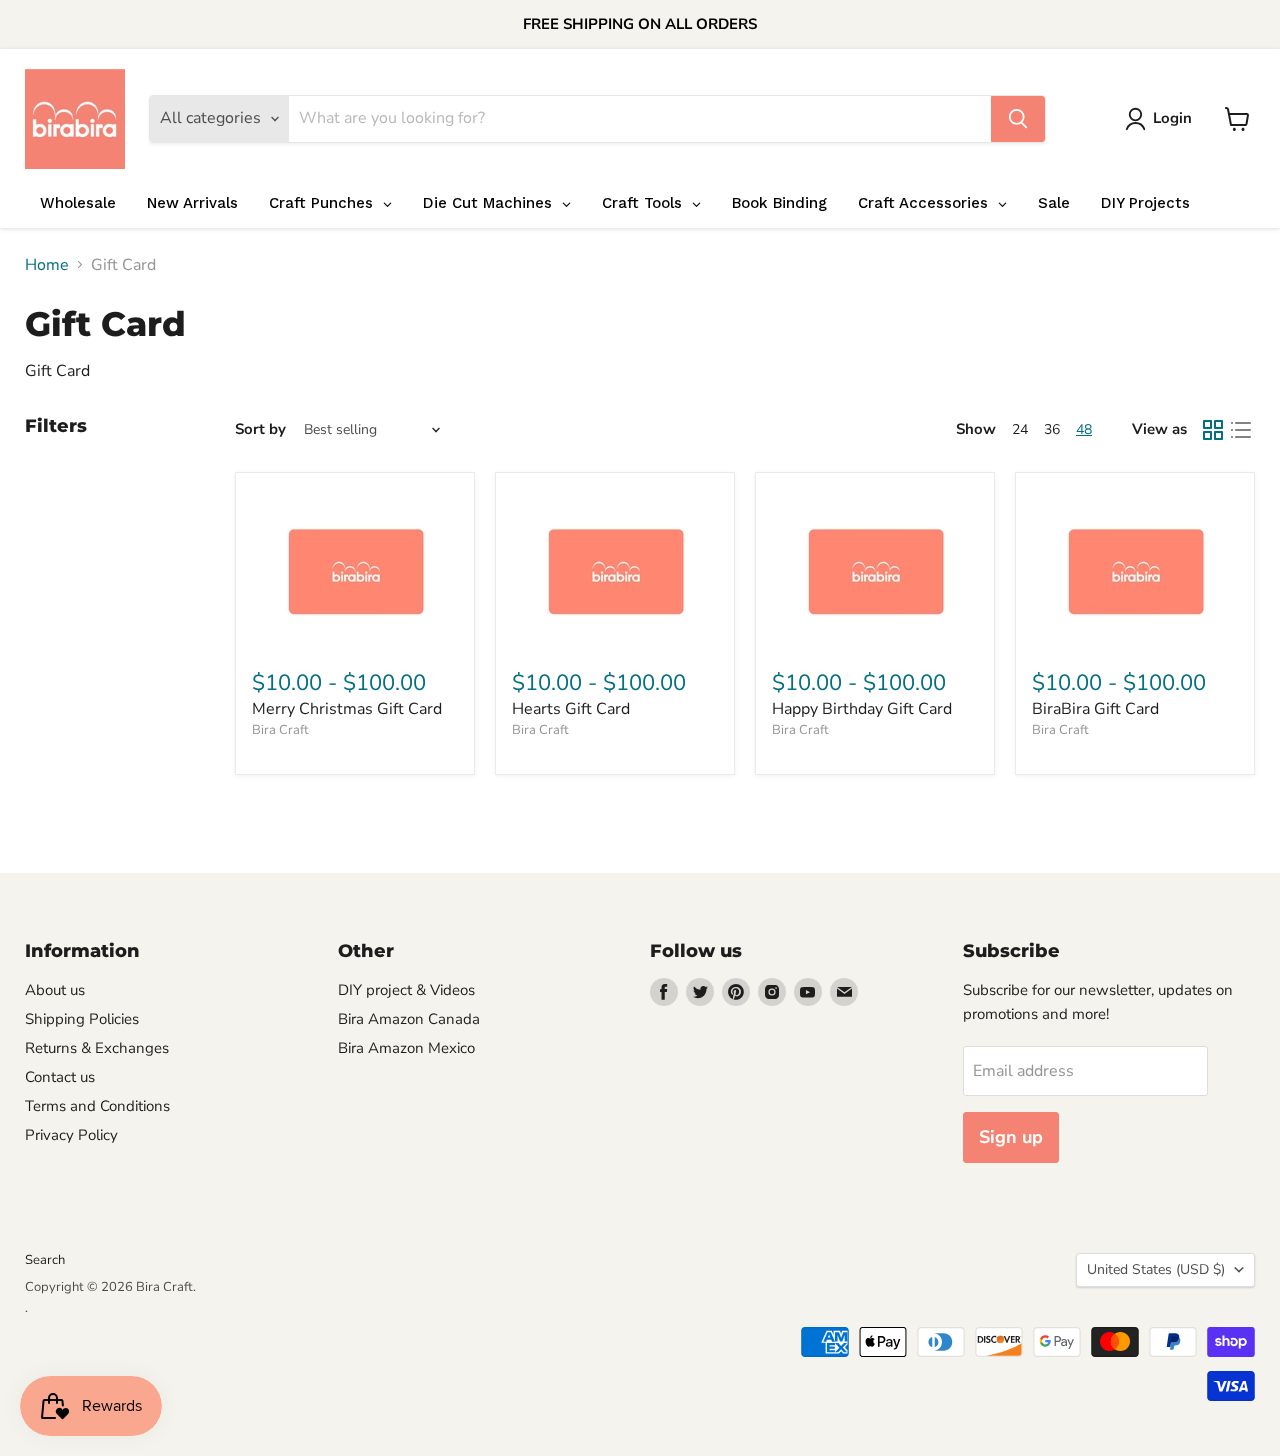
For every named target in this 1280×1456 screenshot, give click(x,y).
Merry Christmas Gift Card (347, 709)
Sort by (260, 429)
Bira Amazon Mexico (406, 1048)
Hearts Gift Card (571, 709)
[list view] (1241, 430)
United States (1156, 1269)
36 (1052, 429)
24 (1020, 429)
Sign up (1011, 1137)
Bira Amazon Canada (409, 1019)
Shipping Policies (82, 1019)
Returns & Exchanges (97, 1048)
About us (55, 990)
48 (1084, 429)
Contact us (60, 1077)
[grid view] (1213, 430)
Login (1172, 118)
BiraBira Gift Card (1095, 709)
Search (45, 1260)
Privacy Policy (71, 1135)
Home (47, 265)
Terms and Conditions (97, 1106)
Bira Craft (280, 730)
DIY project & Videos (406, 990)
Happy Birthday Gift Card (862, 709)
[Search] (1018, 119)
